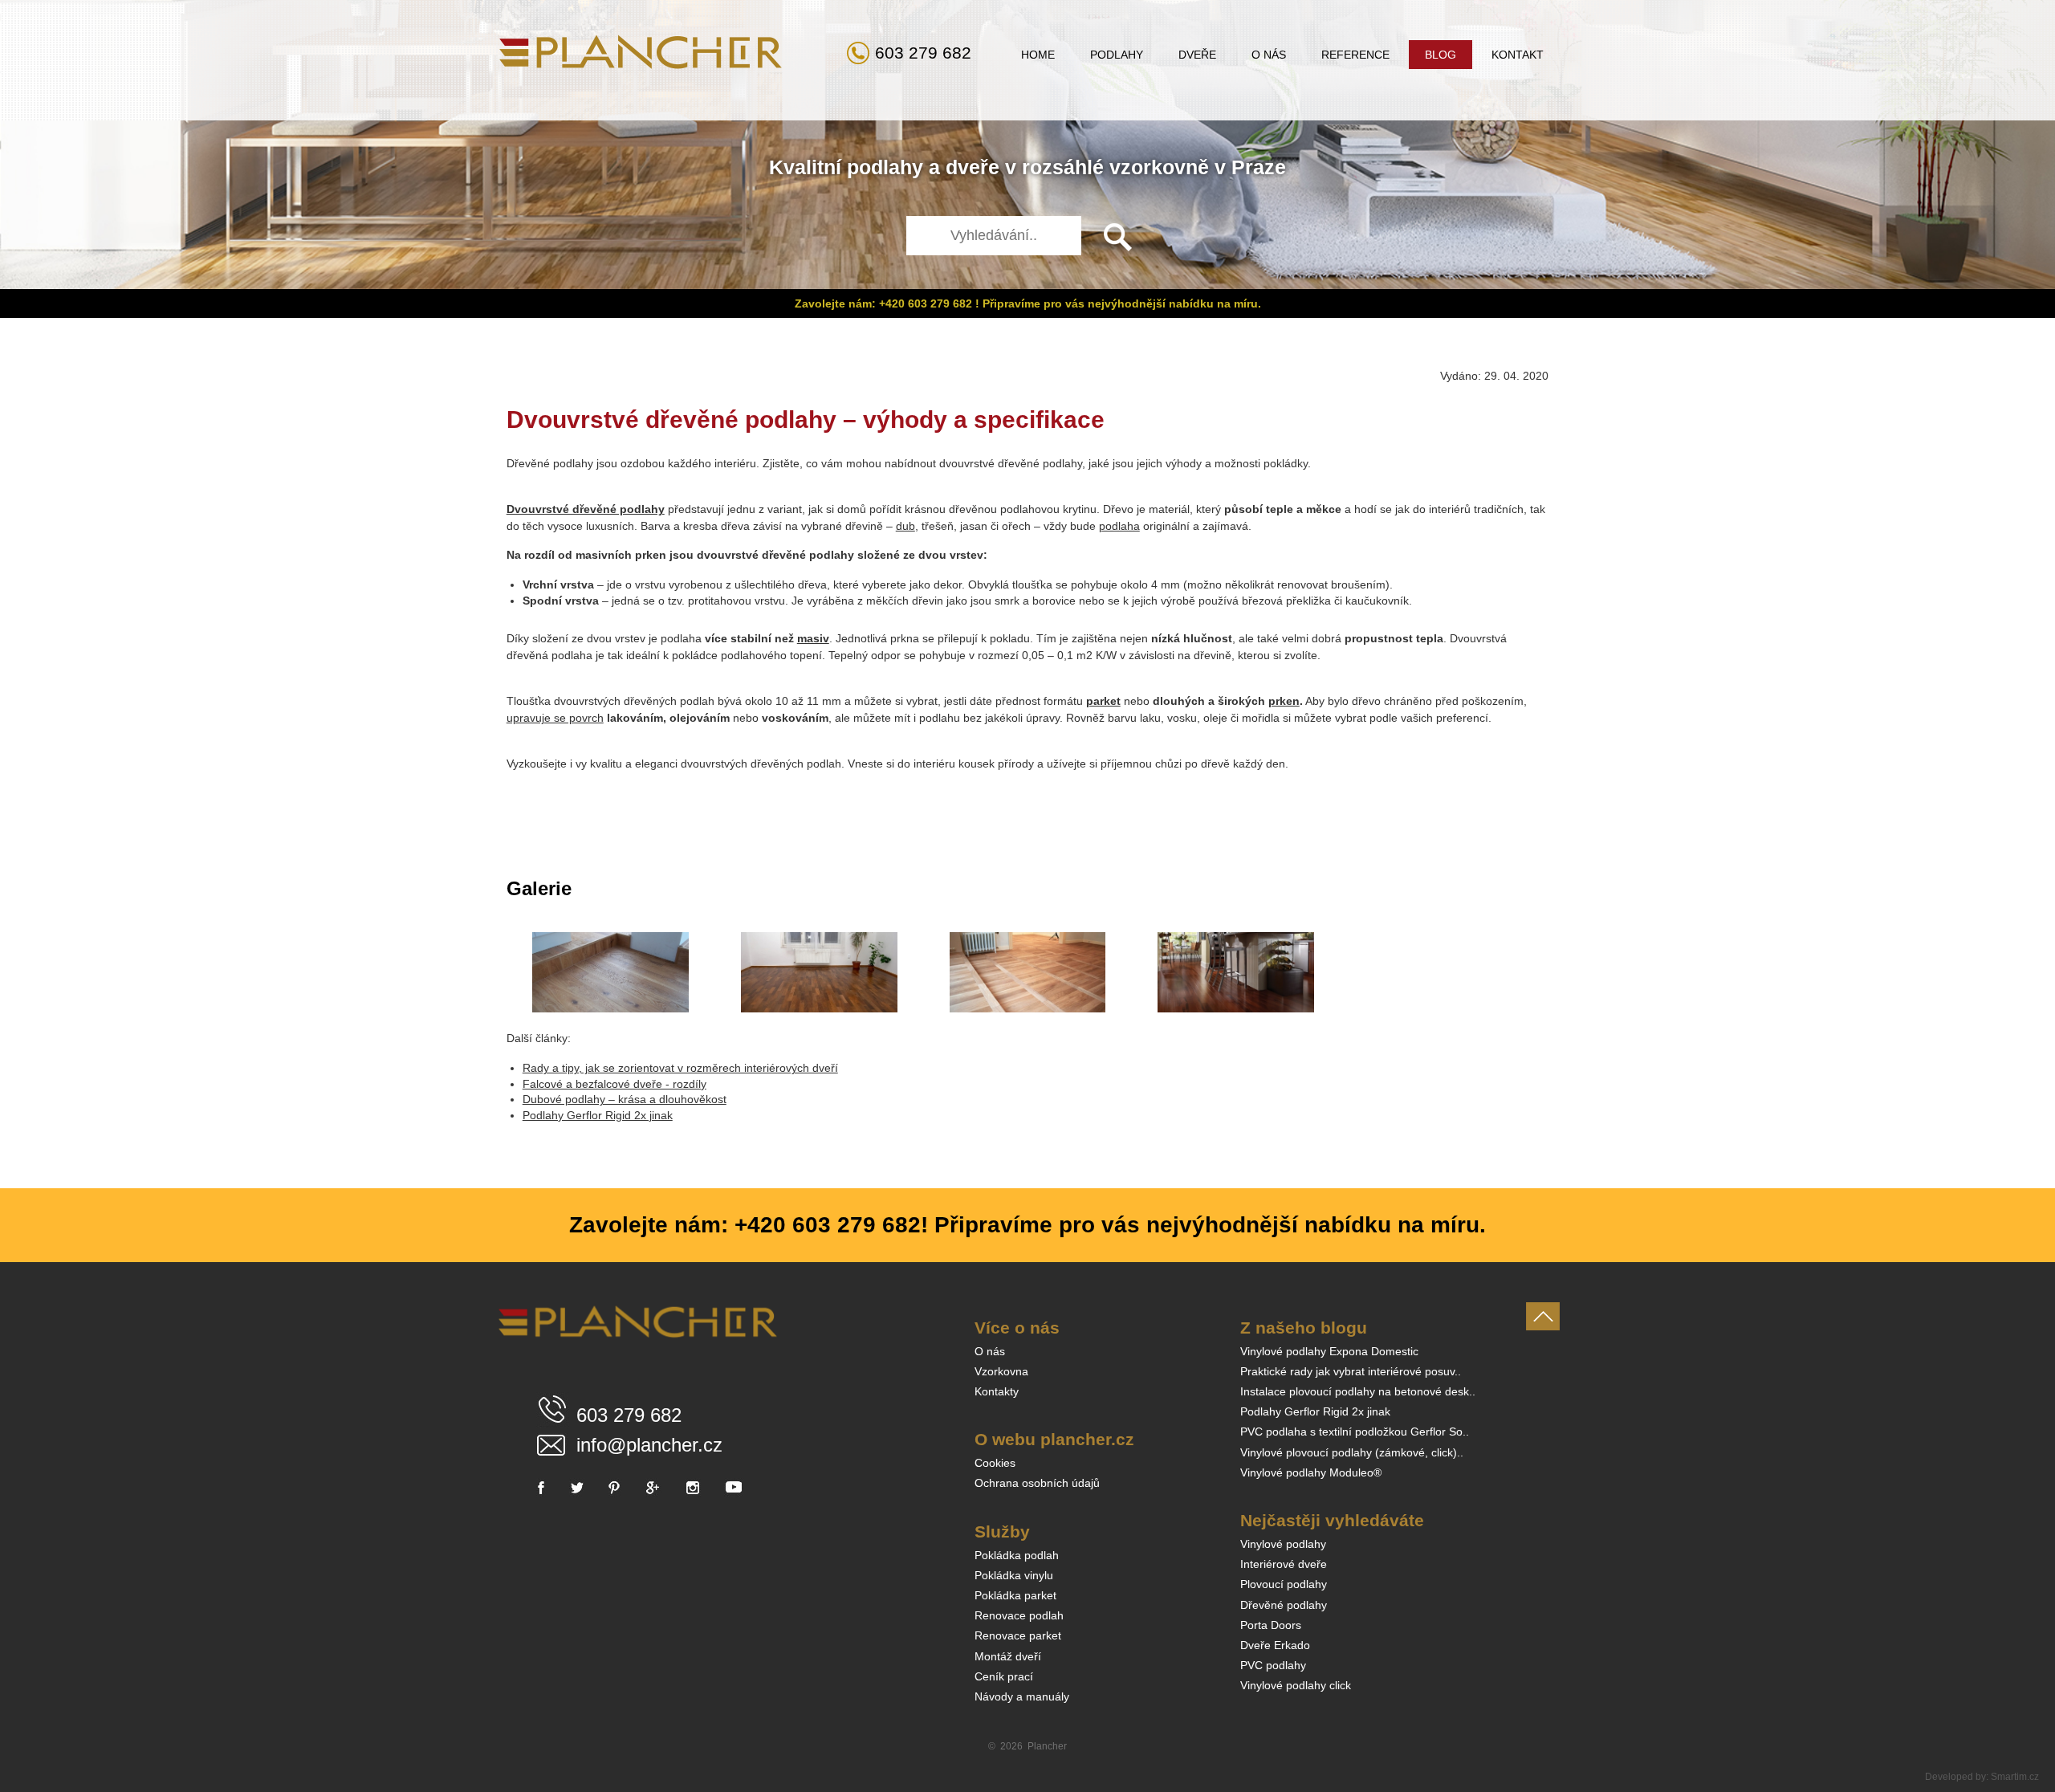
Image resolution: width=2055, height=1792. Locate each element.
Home (1038, 55)
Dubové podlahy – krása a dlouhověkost (625, 1099)
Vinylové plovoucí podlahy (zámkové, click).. (1352, 1452)
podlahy (885, 167)
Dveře (1197, 55)
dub (905, 526)
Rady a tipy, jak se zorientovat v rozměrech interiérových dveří (680, 1068)
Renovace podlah (1019, 1615)
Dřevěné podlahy (1284, 1605)
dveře (973, 167)
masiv (813, 638)
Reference (1355, 55)
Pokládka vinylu (1014, 1575)
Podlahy (1117, 55)
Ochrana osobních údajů (1037, 1483)
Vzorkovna (1001, 1371)
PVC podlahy (1273, 1665)
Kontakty (997, 1391)
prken (1284, 701)
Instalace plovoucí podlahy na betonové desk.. (1358, 1391)
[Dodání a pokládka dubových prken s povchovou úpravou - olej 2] (610, 972)
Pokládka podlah (1017, 1555)
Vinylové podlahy (1283, 1544)
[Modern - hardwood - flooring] (1236, 972)
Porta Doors (1271, 1625)
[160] (819, 972)
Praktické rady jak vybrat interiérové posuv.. (1351, 1371)
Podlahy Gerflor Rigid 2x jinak (598, 1115)
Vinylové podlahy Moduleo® (1311, 1472)
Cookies (995, 1463)
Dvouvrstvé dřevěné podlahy (586, 509)
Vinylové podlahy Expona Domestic (1329, 1351)
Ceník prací (1004, 1676)
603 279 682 (923, 53)
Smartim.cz (2015, 1777)
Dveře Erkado (1275, 1645)
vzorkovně (1159, 167)
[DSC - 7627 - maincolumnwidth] (1028, 972)
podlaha (1119, 526)
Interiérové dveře (1284, 1564)
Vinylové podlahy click (1296, 1685)
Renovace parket (1018, 1635)
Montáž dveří (1008, 1656)
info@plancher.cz (649, 1445)
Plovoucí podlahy (1284, 1584)
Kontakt (1518, 55)
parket (1103, 701)
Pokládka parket (1015, 1595)
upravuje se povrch (555, 718)
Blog (1441, 55)
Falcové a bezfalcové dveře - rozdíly (614, 1084)
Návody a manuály (1022, 1696)
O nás (1269, 55)
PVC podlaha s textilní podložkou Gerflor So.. (1355, 1432)
